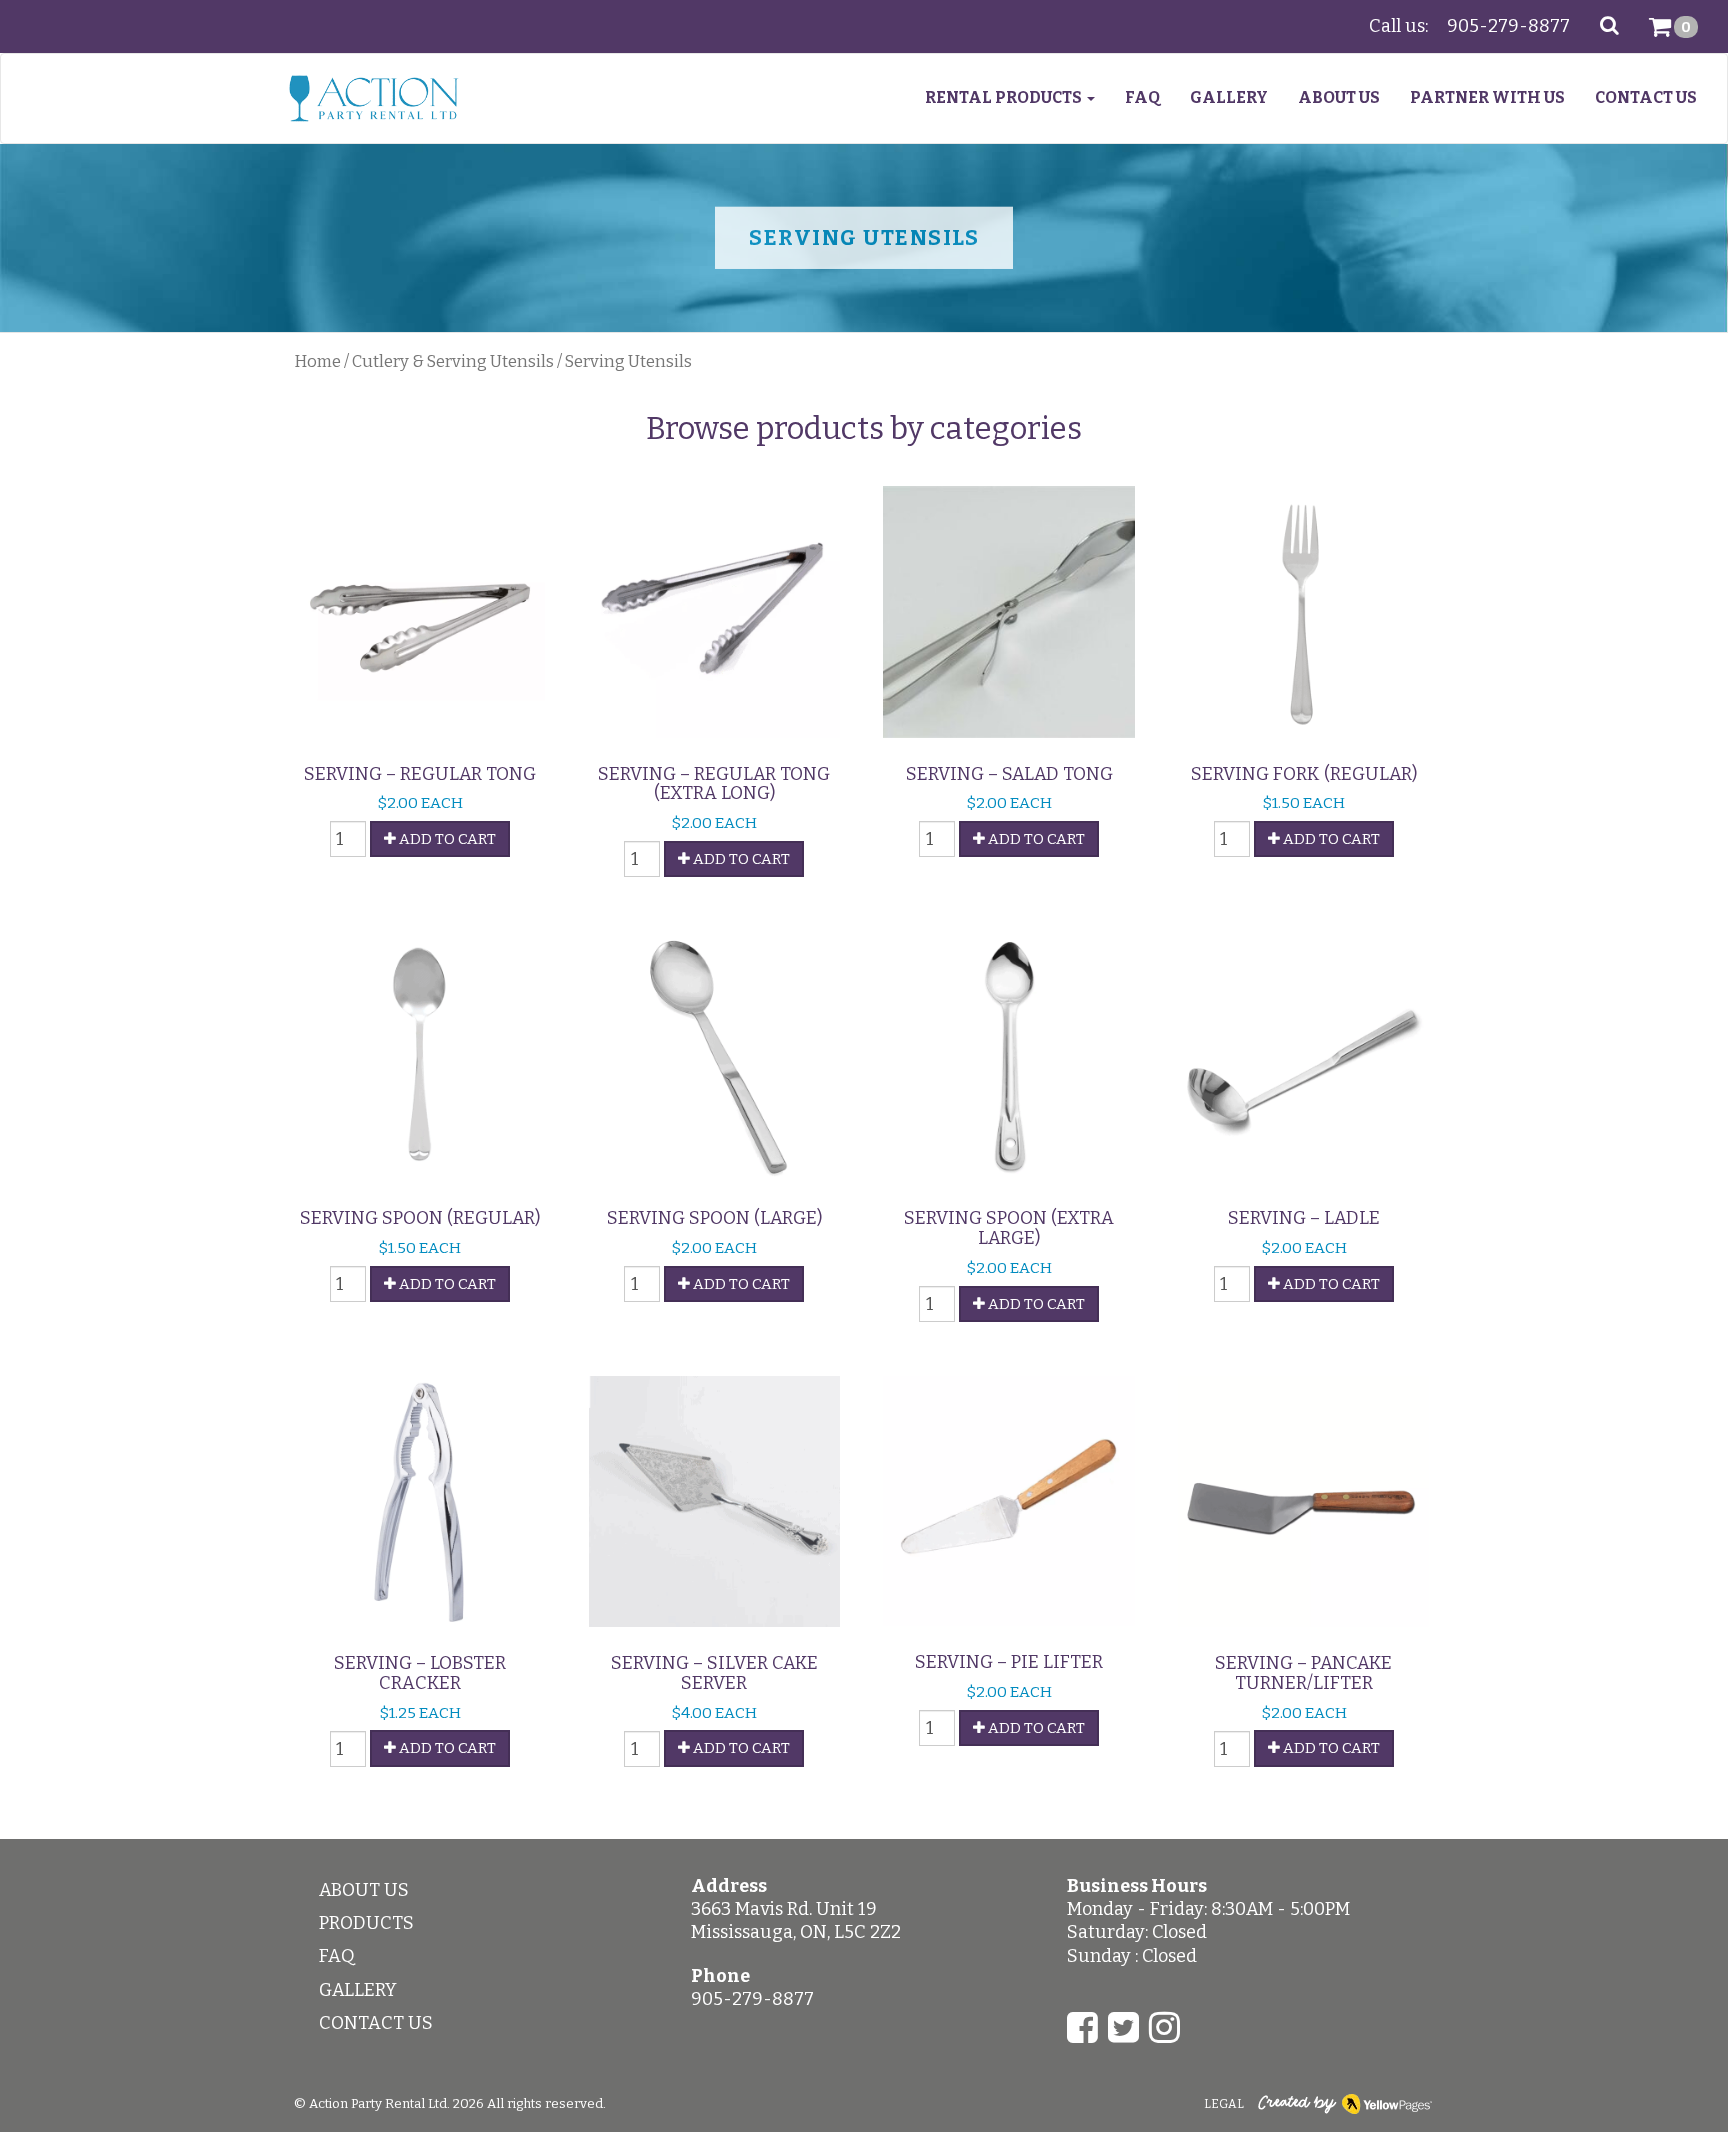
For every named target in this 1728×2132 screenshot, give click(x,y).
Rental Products (1005, 97)
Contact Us (1646, 97)
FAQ (1142, 97)
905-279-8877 (1508, 26)
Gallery (1229, 97)
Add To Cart (446, 839)
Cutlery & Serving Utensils (453, 361)
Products (366, 1923)
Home (317, 361)
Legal (1224, 2104)
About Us (1339, 97)
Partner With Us (1487, 97)
